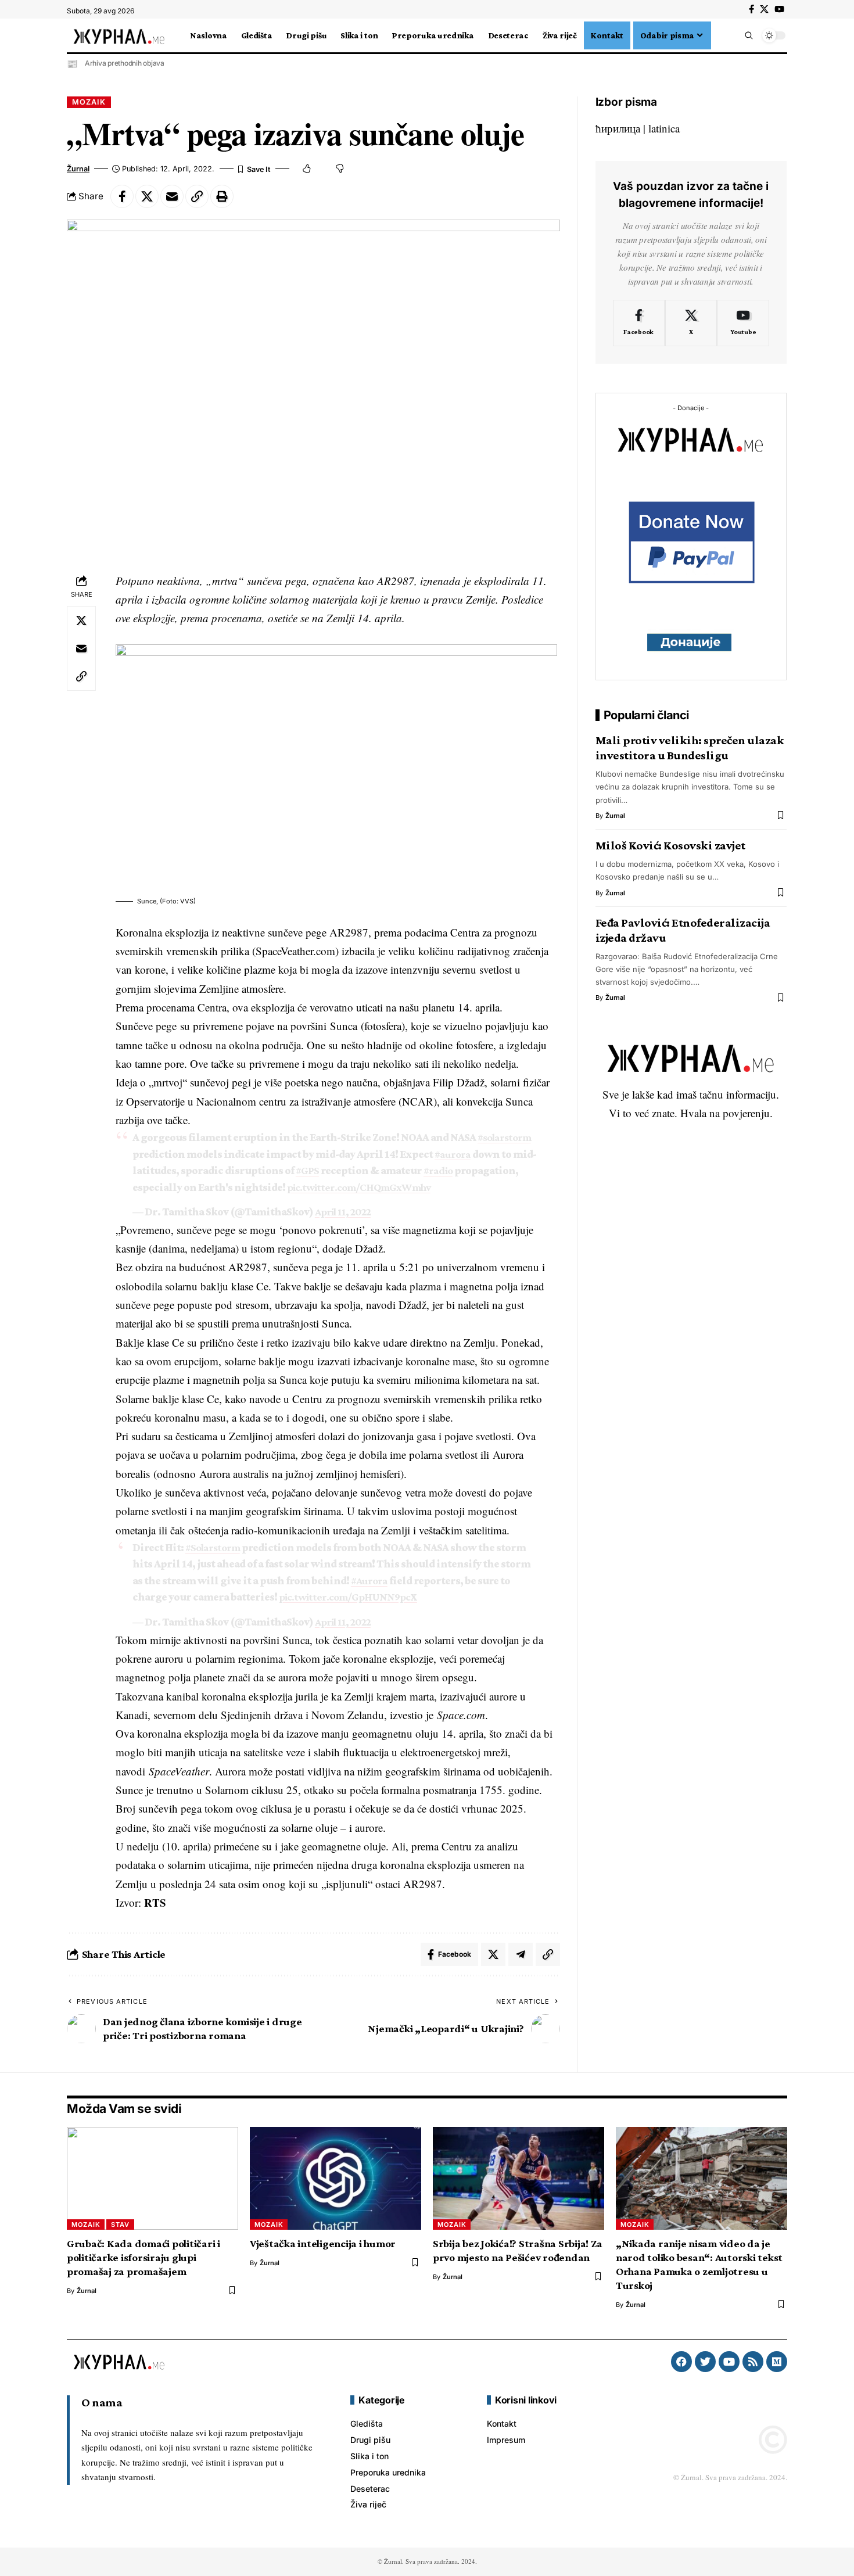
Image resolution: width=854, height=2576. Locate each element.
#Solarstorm (213, 1547)
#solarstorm (504, 1137)
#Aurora (369, 1581)
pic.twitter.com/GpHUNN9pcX (348, 1597)
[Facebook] (751, 9)
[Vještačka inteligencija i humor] (335, 2178)
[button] (718, 35)
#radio (438, 1170)
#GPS (307, 1170)
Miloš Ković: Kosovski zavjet (670, 845)
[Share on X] (147, 196)
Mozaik (89, 102)
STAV (120, 2225)
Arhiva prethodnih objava (125, 63)
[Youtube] (743, 323)
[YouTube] (779, 9)
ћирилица (618, 128)
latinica (664, 128)
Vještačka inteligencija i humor (323, 2243)
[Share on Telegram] (521, 1954)
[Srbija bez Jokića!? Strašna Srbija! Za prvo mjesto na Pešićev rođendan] (518, 2178)
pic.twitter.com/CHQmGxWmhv (359, 1187)
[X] (764, 9)
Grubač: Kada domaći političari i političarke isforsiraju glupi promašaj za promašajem (143, 2257)
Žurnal (78, 169)
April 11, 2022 (343, 1212)
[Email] (172, 196)
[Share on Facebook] (122, 196)
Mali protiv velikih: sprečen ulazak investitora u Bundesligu (690, 748)
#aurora (453, 1154)
